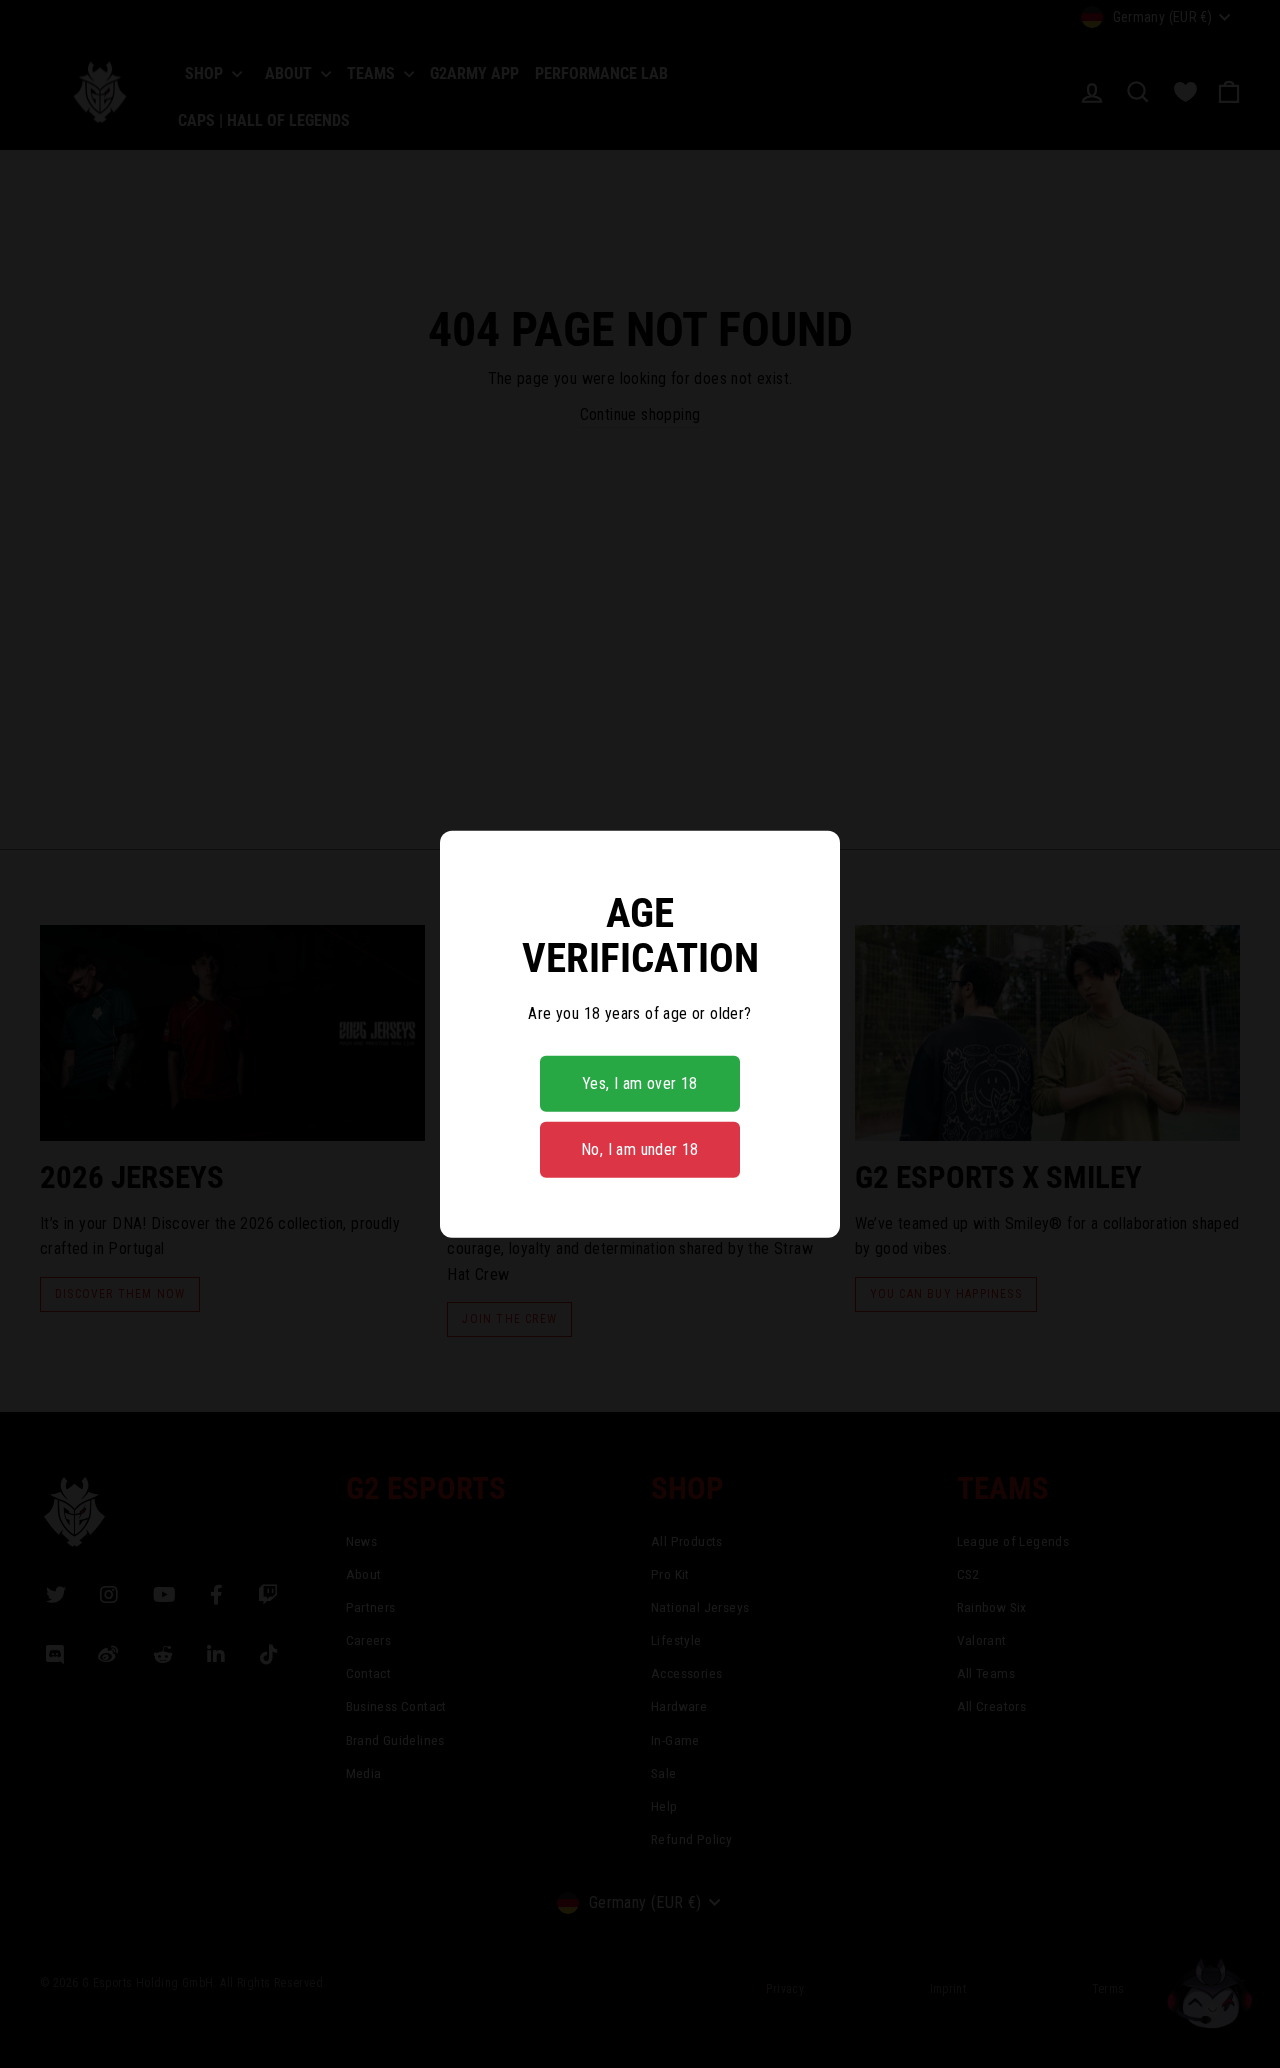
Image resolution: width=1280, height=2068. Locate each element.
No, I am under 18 (640, 1149)
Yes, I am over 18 (640, 1083)
